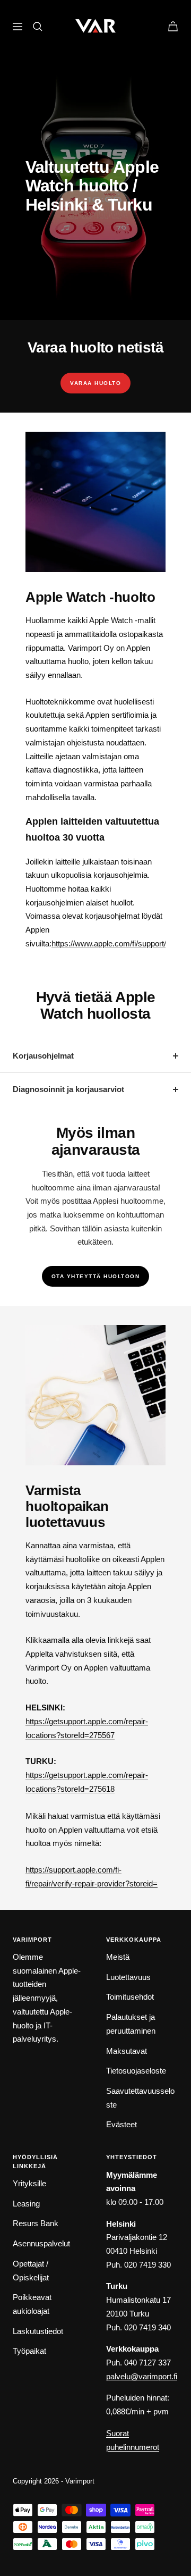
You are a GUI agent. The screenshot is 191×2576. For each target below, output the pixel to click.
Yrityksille (29, 2183)
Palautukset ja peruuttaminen (131, 2024)
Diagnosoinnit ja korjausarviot (68, 1089)
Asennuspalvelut (41, 2243)
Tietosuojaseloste (136, 2071)
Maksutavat (127, 2051)
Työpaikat (29, 2351)
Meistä (118, 1957)
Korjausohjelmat (43, 1056)
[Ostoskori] (173, 26)
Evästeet (121, 2124)
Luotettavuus (128, 1977)
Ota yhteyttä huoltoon (96, 1276)
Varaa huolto (95, 383)
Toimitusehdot (130, 1997)
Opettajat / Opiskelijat (31, 2271)
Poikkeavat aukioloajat (32, 2304)
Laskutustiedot (38, 2331)
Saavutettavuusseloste (140, 2098)
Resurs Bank (36, 2223)
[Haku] (38, 27)
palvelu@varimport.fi (142, 2376)
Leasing (26, 2204)
